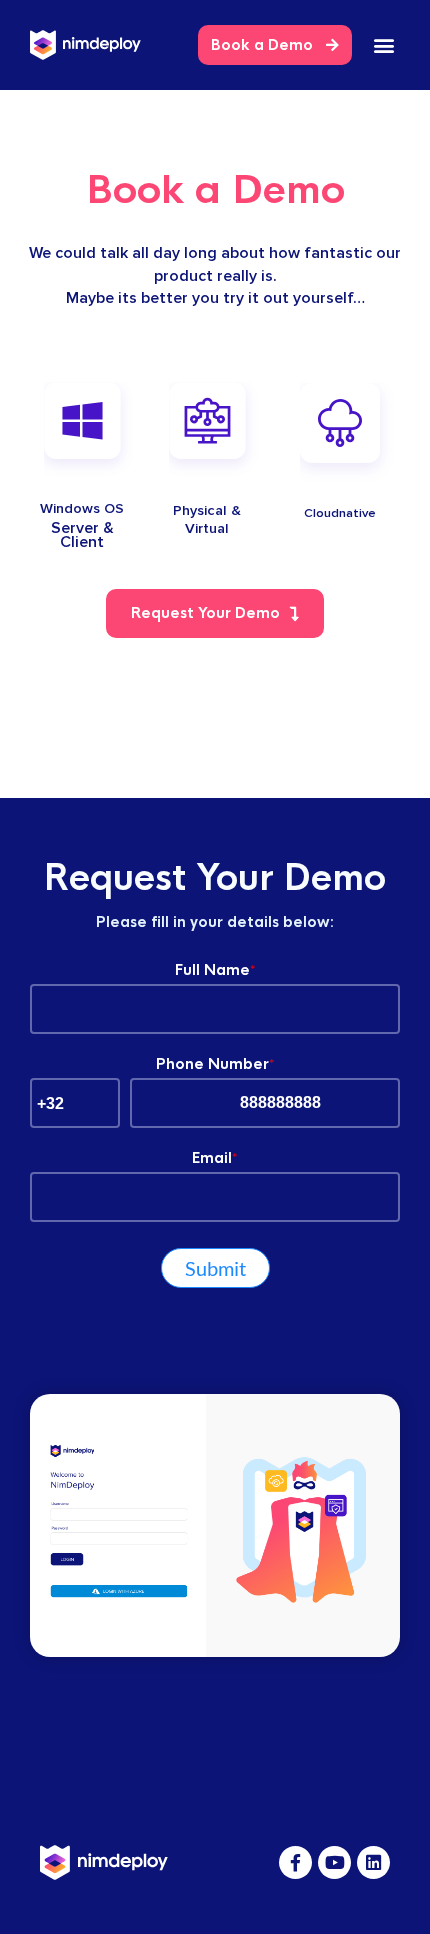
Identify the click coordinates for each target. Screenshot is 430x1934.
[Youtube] (334, 1862)
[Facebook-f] (295, 1862)
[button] (383, 45)
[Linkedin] (373, 1862)
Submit (215, 1268)
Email (215, 1158)
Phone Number (215, 1064)
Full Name (215, 970)
